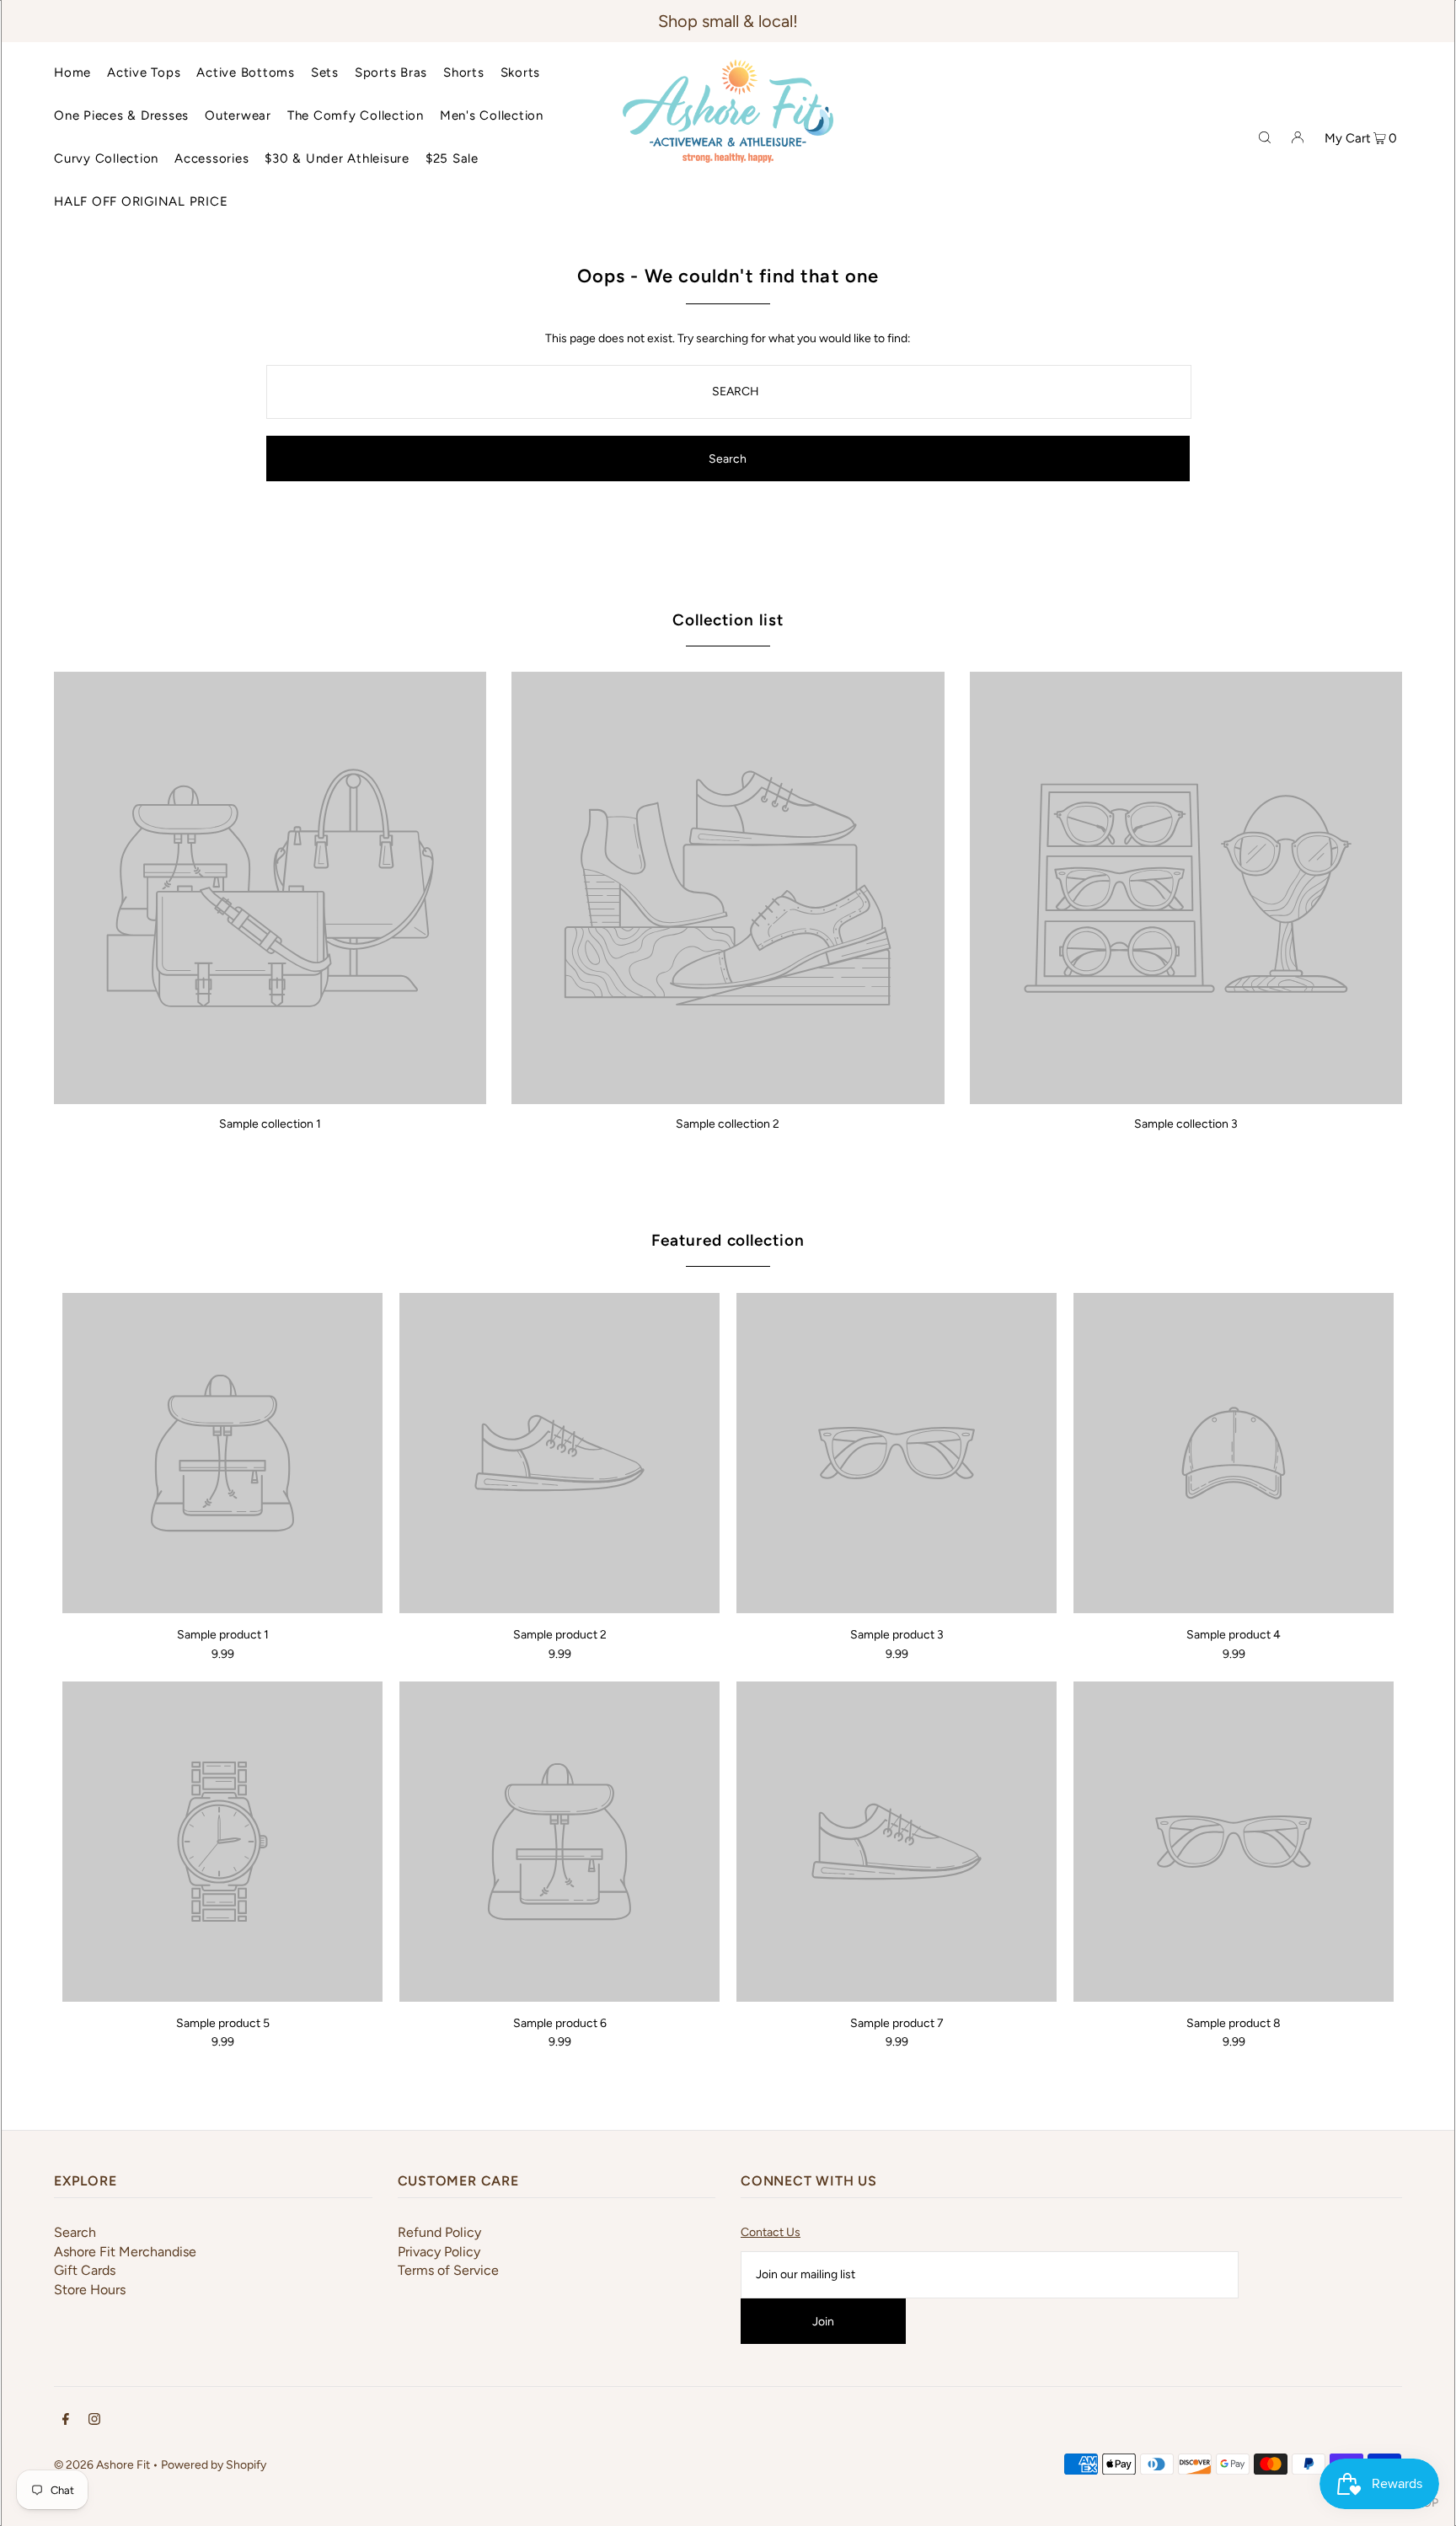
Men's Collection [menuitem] (492, 115)
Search (75, 2232)
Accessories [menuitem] (211, 158)
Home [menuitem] (72, 72)
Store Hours (90, 2290)
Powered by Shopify (214, 2465)
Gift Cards (85, 2270)
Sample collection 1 (270, 1124)
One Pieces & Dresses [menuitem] (121, 115)
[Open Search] (1265, 137)
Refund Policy (439, 2232)
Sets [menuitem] (325, 72)
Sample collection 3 (1186, 1124)
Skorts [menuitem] (521, 72)
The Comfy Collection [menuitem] (356, 115)
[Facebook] (66, 2421)
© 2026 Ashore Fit (102, 2465)
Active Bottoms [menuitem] (246, 72)
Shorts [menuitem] (464, 72)
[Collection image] (270, 1098)
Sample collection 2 (728, 1124)
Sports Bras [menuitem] (391, 72)
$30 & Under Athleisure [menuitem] (337, 158)
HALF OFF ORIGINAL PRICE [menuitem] (141, 201)
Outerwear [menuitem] (238, 115)
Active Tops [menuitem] (144, 72)
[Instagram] (94, 2421)
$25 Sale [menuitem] (452, 158)
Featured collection (728, 1240)
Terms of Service (448, 2270)
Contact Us (771, 2232)
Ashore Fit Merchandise (125, 2252)
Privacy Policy (439, 2252)
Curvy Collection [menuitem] (106, 158)
